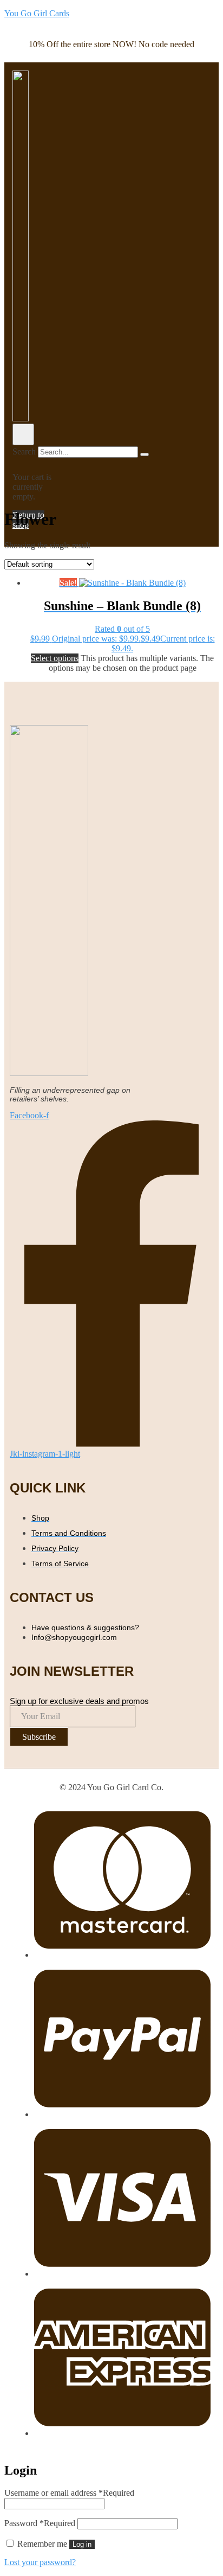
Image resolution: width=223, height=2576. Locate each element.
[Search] (145, 454)
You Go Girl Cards (37, 13)
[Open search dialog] (23, 434)
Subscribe (39, 1737)
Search (24, 451)
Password (40, 2523)
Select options (55, 658)
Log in (82, 2544)
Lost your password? (40, 2562)
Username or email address (69, 2493)
